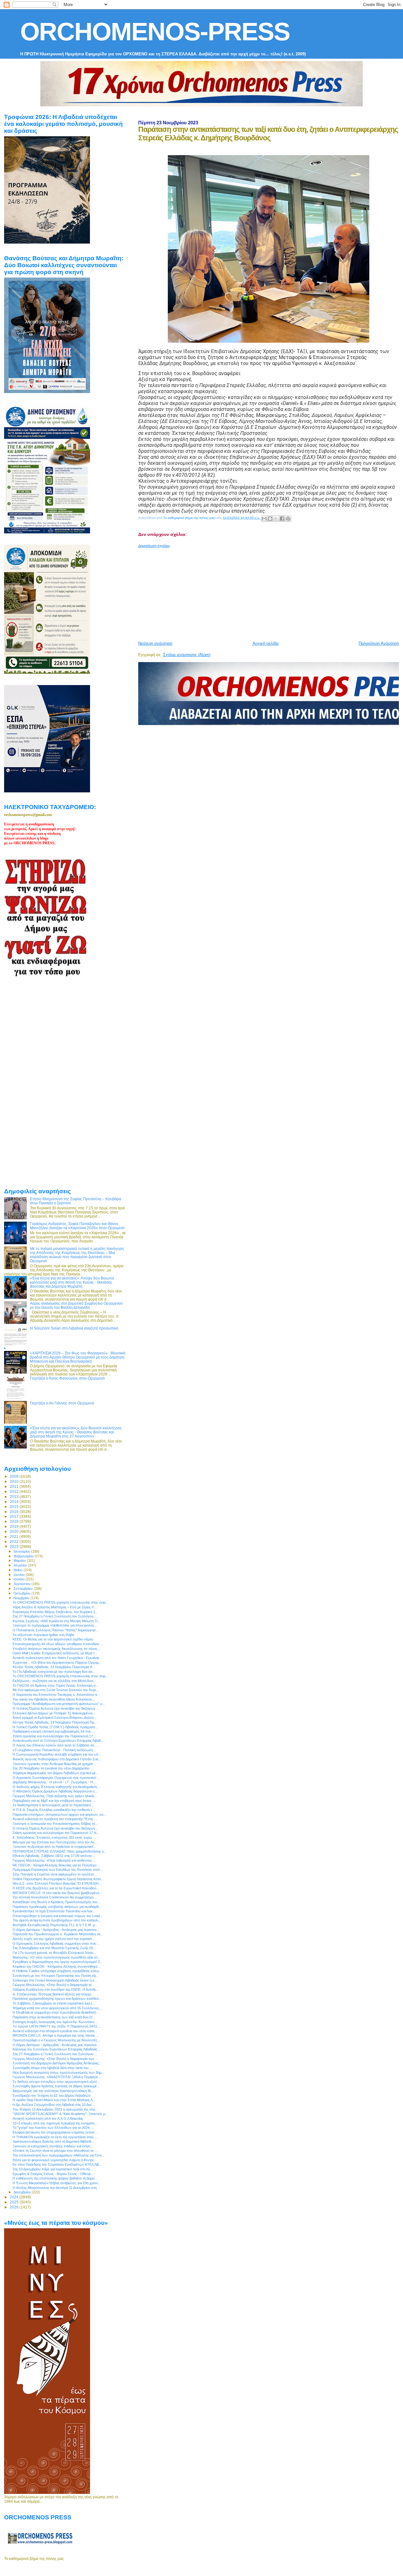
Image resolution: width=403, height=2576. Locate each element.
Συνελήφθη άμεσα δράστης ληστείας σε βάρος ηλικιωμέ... (56, 2086)
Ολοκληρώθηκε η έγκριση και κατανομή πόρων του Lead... (58, 1916)
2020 (15, 1531)
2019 (15, 1526)
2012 (15, 1491)
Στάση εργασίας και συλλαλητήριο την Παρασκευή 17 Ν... (56, 1833)
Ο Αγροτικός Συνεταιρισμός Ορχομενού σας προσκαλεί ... (56, 1778)
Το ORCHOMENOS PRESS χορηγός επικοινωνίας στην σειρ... (60, 1602)
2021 (15, 1536)
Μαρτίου (20, 1561)
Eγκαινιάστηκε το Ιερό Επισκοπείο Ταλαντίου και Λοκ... (54, 1911)
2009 (15, 1476)
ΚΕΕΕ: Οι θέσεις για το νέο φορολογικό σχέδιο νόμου (53, 1639)
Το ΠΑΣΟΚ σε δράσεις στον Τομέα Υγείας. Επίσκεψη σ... (56, 1685)
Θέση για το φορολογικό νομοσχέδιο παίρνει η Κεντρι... (54, 2160)
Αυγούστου (23, 1584)
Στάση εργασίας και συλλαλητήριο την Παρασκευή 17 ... (55, 1736)
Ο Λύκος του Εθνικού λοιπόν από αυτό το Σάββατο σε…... (57, 1745)
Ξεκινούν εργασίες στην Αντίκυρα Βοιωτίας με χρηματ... (54, 1764)
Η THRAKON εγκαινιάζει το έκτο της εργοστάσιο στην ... (55, 2137)
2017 (15, 1516)
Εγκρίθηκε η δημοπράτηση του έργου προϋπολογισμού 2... (58, 1962)
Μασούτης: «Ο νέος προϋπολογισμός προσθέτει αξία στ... (57, 1957)
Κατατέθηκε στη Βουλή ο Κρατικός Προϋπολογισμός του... (56, 1902)
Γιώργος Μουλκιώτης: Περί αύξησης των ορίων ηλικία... (55, 1796)
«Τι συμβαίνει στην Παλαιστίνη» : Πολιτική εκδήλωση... (54, 1750)
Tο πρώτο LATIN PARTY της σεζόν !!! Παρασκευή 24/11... (56, 2026)
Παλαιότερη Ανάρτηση (379, 643)
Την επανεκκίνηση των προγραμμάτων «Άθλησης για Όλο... (59, 2155)
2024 (15, 2197)
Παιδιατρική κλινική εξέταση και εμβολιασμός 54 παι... (53, 1731)
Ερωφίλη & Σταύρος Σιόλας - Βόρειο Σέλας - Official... (53, 2174)
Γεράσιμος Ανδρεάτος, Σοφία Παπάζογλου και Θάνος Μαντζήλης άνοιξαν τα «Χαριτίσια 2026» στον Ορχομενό (77, 1226)
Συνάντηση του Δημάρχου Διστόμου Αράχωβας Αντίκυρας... (57, 2063)
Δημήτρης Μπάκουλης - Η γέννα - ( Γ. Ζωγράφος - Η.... (55, 1782)
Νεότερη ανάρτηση (155, 643)
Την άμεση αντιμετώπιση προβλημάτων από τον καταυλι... (57, 1920)
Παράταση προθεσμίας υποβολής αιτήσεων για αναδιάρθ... (57, 1907)
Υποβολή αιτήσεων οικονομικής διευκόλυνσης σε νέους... (56, 1649)
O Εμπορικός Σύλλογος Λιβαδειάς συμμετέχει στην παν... (56, 1943)
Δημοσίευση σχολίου (154, 546)
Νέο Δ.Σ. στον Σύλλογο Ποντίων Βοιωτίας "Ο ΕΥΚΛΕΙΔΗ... (57, 1883)
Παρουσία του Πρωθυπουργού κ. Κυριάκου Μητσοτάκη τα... (58, 1934)
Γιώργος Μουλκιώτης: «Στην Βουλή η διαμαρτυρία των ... (55, 2059)
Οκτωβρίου (23, 1593)
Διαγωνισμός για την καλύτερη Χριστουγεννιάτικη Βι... (53, 2091)
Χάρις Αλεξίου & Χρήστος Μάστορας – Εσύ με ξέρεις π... (55, 1607)
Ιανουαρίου (22, 1551)
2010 (15, 1481)
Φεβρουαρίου (24, 1556)
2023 (15, 1547)
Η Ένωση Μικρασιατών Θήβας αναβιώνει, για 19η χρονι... (57, 2183)
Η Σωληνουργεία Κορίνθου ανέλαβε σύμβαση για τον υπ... (57, 1754)
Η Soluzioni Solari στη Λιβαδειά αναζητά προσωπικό (74, 1328)
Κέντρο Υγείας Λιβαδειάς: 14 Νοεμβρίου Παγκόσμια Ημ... (55, 1722)
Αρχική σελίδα (266, 643)
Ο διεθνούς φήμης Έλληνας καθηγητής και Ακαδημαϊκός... (56, 1787)
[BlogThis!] (270, 519)
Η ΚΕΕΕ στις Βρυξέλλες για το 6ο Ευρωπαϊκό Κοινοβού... (56, 1888)
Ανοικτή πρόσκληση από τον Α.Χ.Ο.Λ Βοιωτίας (48, 2118)
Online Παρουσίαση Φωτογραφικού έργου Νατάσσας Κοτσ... (58, 1879)
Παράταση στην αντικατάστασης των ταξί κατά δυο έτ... (54, 2017)
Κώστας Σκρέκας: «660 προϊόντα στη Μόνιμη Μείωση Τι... (57, 1621)
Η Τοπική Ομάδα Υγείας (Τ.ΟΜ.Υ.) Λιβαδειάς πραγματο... (55, 1727)
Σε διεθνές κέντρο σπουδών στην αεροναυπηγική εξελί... (56, 2082)
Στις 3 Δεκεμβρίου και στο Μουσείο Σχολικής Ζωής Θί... (54, 1948)
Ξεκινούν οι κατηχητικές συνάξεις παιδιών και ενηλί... (53, 2146)
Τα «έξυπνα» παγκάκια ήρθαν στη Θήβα (43, 1635)
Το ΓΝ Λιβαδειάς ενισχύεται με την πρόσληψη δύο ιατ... (54, 1672)
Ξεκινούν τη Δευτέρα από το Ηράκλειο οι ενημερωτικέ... (54, 1847)
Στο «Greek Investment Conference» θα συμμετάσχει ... (55, 1897)
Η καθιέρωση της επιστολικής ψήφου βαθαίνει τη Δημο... (55, 2178)
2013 (15, 1496)
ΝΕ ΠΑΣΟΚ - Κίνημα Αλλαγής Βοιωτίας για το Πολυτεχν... (56, 1865)
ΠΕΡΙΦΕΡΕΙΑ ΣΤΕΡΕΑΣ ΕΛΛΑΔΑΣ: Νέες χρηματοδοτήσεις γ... (60, 1851)
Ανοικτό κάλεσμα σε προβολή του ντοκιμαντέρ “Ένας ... (55, 1819)
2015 (15, 1507)
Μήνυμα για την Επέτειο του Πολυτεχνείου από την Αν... (55, 1842)
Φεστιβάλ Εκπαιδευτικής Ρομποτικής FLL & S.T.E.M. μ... (55, 1925)
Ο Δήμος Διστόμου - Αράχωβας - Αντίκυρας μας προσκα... (56, 1930)
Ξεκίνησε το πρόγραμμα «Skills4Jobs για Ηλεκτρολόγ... (55, 1625)
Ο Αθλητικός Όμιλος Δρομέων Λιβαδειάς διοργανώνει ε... (55, 1791)
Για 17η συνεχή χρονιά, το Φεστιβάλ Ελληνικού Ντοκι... (54, 1953)
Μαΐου (19, 1570)
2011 (15, 1486)
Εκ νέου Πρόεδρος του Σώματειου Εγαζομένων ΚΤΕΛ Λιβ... (57, 2164)
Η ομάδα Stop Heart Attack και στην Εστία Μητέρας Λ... (54, 2100)
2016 (15, 1512)
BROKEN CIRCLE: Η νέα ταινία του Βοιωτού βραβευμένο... (57, 1893)
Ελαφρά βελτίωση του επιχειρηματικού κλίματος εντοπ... (55, 2132)
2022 (15, 1541)
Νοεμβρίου (22, 1598)
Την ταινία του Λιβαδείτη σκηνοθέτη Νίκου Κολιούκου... (54, 1699)
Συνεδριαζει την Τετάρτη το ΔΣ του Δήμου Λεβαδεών (52, 2095)
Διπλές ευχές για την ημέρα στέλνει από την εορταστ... (54, 1939)
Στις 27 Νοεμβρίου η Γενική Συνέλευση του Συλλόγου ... (55, 1616)
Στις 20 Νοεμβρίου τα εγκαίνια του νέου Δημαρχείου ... (53, 1768)
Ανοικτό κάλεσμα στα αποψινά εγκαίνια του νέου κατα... (55, 2031)
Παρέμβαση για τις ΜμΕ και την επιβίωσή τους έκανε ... (54, 1801)
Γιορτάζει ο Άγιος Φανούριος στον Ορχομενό (67, 1378)
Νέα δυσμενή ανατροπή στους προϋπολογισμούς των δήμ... (58, 2073)
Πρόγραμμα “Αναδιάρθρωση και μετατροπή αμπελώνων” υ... (59, 1704)
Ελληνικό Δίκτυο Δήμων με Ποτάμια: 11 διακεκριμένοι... (54, 1713)
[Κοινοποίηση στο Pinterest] (288, 519)
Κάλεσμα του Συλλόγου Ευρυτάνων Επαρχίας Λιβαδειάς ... (57, 2049)
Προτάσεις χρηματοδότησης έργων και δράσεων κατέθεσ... (57, 1999)
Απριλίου (21, 1565)
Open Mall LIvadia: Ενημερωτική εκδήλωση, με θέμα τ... (55, 1653)
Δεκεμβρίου (23, 2192)
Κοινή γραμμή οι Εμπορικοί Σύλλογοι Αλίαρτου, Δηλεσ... (55, 1718)
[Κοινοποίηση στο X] (276, 519)
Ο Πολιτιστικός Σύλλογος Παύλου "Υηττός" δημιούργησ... (56, 1630)
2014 (15, 1502)
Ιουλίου (20, 1579)
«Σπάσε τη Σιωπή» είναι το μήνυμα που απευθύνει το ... (55, 2151)
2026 (15, 2207)
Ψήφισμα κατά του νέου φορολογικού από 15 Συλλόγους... (57, 2008)
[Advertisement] (270, 592)
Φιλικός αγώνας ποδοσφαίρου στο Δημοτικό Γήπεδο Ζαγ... (57, 1759)
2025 (15, 2202)
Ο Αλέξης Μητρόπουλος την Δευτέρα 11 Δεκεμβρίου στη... (56, 2188)
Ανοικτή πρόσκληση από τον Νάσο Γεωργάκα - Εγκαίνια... (57, 1658)
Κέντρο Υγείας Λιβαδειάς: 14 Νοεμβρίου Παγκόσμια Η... (54, 1667)
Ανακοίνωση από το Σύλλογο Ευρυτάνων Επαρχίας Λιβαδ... (58, 1741)
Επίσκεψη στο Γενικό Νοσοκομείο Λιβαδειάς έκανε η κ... (55, 1980)
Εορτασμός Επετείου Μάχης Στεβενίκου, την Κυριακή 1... (55, 1612)
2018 (15, 1521)
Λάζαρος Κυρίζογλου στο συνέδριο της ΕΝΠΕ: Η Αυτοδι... (55, 1989)
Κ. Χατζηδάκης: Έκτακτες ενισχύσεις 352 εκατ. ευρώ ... (54, 1837)
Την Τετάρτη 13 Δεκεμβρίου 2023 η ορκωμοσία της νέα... (55, 2109)
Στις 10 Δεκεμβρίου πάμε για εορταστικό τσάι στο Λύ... (53, 2169)
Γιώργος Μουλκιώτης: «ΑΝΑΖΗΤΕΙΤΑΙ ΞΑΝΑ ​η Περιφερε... (57, 2077)
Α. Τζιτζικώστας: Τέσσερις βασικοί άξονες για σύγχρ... (53, 1994)
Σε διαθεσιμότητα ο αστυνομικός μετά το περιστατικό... (53, 1805)
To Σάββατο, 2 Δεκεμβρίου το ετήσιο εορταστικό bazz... (54, 2003)
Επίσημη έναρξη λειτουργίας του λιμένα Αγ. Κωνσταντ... (55, 2022)
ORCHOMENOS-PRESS (155, 32)
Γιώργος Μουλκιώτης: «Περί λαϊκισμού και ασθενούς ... (54, 1860)
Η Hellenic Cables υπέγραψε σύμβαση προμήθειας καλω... (57, 1971)
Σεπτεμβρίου (24, 1589)
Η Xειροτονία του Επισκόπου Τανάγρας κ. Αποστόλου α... (56, 1695)
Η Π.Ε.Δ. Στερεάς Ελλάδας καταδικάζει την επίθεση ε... (54, 1810)
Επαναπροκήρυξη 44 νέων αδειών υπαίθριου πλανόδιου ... (58, 1644)
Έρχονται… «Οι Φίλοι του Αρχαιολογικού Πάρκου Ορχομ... (57, 1662)
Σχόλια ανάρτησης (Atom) (187, 655)
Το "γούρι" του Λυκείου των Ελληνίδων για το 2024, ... (53, 2128)
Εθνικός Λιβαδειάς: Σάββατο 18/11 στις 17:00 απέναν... (54, 1856)
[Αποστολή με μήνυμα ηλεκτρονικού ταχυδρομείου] (264, 519)
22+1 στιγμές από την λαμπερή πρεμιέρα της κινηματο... (55, 2123)
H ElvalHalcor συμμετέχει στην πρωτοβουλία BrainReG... (56, 2012)
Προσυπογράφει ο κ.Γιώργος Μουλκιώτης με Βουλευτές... (56, 2040)
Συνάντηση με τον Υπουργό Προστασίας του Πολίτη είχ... (56, 1976)
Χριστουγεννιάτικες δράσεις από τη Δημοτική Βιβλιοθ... (53, 2141)
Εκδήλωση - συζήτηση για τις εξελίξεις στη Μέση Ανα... (54, 1681)
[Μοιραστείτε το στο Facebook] (282, 519)
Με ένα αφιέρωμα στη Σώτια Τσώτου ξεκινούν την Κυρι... (56, 1690)
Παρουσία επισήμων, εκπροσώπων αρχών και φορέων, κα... (59, 1814)
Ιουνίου (20, 1575)
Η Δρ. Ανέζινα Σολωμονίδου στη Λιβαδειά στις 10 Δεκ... (54, 2105)
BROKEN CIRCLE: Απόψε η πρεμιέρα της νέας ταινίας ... (56, 2035)
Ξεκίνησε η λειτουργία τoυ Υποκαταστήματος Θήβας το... (55, 1824)
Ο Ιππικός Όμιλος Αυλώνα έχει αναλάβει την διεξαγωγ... (55, 1708)
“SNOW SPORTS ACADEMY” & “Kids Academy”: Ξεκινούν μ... (60, 2114)
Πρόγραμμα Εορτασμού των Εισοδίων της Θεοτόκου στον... (58, 1870)
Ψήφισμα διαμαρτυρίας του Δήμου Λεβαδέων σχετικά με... (56, 1773)
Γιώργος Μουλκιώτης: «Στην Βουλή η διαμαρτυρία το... (54, 1985)
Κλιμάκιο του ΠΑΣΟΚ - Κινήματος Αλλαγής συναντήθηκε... (57, 1966)
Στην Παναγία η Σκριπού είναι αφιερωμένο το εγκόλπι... (55, 1874)
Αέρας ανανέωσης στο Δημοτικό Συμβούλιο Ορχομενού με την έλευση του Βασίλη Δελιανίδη (76, 1305)
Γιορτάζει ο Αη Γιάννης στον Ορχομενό (62, 1403)
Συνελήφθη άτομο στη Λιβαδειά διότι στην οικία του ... (52, 2068)
